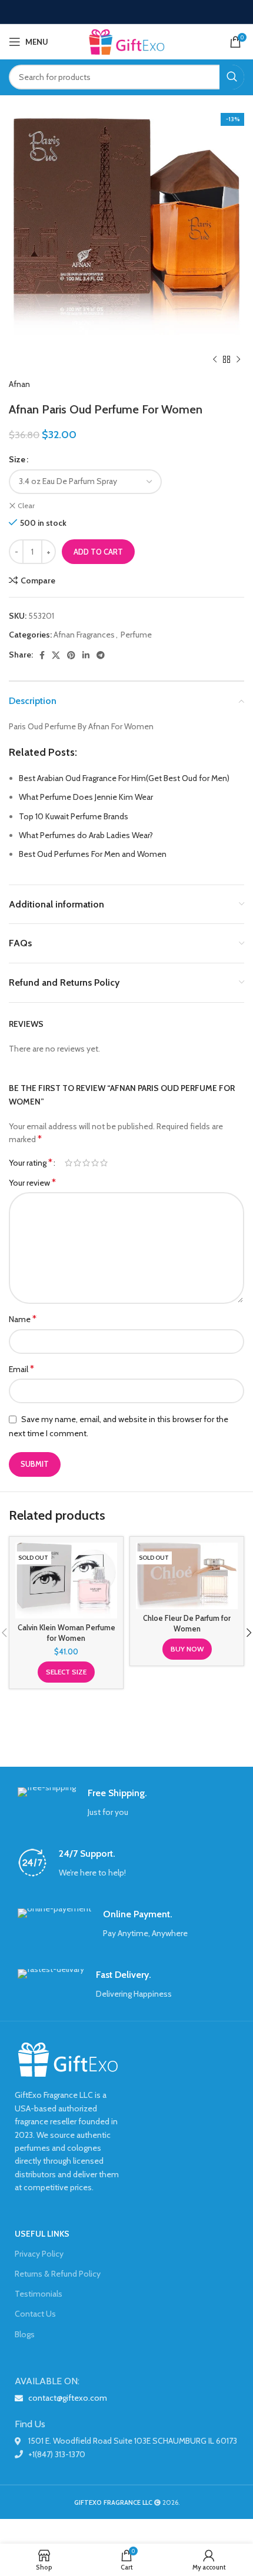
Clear (26, 505)
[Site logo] (126, 41)
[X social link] (56, 655)
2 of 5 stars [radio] (77, 1163)
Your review (32, 1182)
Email (21, 1369)
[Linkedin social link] (86, 655)
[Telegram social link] (101, 655)
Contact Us (35, 2314)
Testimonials (39, 2294)
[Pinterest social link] (71, 655)
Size (17, 459)
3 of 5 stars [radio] (86, 1163)
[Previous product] (215, 360)
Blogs (25, 2334)
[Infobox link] (126, 1803)
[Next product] (238, 360)
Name (23, 1319)
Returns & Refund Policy (58, 2274)
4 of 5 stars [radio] (95, 1163)
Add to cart (98, 552)
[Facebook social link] (42, 655)
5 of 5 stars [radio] (104, 1163)
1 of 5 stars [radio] (69, 1163)
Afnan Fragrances (84, 635)
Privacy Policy (39, 2254)
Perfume (136, 635)
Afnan (19, 384)
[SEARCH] (232, 77)
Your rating (31, 1163)
